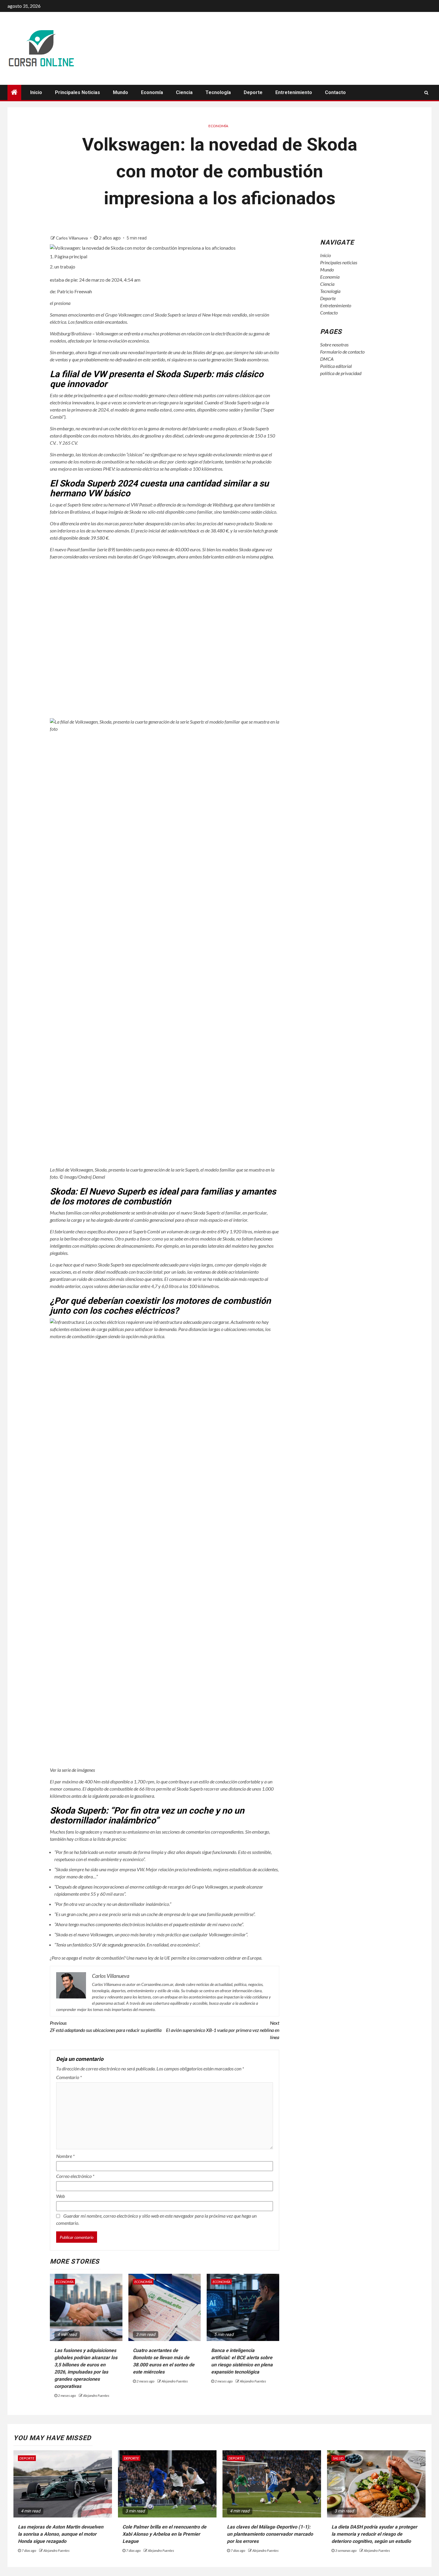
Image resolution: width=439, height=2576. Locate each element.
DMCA (327, 359)
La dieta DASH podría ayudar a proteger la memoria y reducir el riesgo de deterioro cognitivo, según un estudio (374, 2534)
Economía (152, 92)
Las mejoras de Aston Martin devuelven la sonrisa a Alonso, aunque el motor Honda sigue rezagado (61, 2534)
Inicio (36, 92)
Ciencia (184, 92)
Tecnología (218, 92)
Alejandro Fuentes (96, 2395)
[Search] (426, 93)
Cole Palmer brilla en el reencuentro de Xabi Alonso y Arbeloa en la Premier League (164, 2534)
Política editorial (336, 366)
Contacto (335, 92)
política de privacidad (341, 373)
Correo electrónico (75, 2176)
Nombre (65, 2156)
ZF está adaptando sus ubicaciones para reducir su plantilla (106, 2026)
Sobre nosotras (334, 344)
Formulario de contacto (342, 352)
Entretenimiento (294, 92)
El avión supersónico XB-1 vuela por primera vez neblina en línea (223, 2030)
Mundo (121, 92)
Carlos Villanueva (72, 238)
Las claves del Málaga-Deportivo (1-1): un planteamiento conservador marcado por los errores (270, 2534)
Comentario (69, 2077)
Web (60, 2196)
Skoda (240, 359)
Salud (338, 2458)
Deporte (253, 92)
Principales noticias (77, 92)
